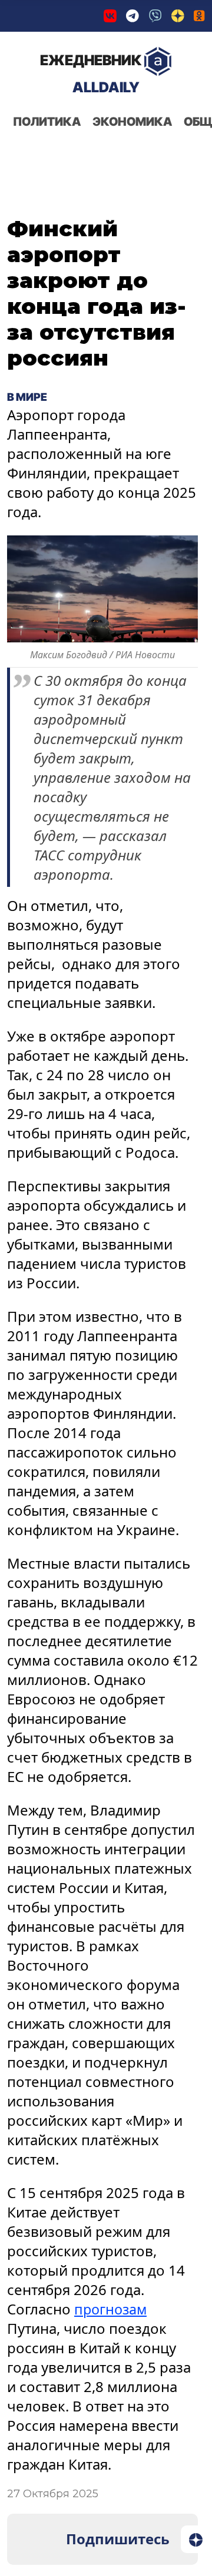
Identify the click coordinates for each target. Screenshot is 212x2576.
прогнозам (112, 2309)
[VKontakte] (110, 16)
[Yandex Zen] (178, 16)
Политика (47, 122)
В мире (27, 397)
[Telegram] (132, 16)
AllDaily (91, 74)
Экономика (132, 122)
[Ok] (199, 16)
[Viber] (155, 16)
